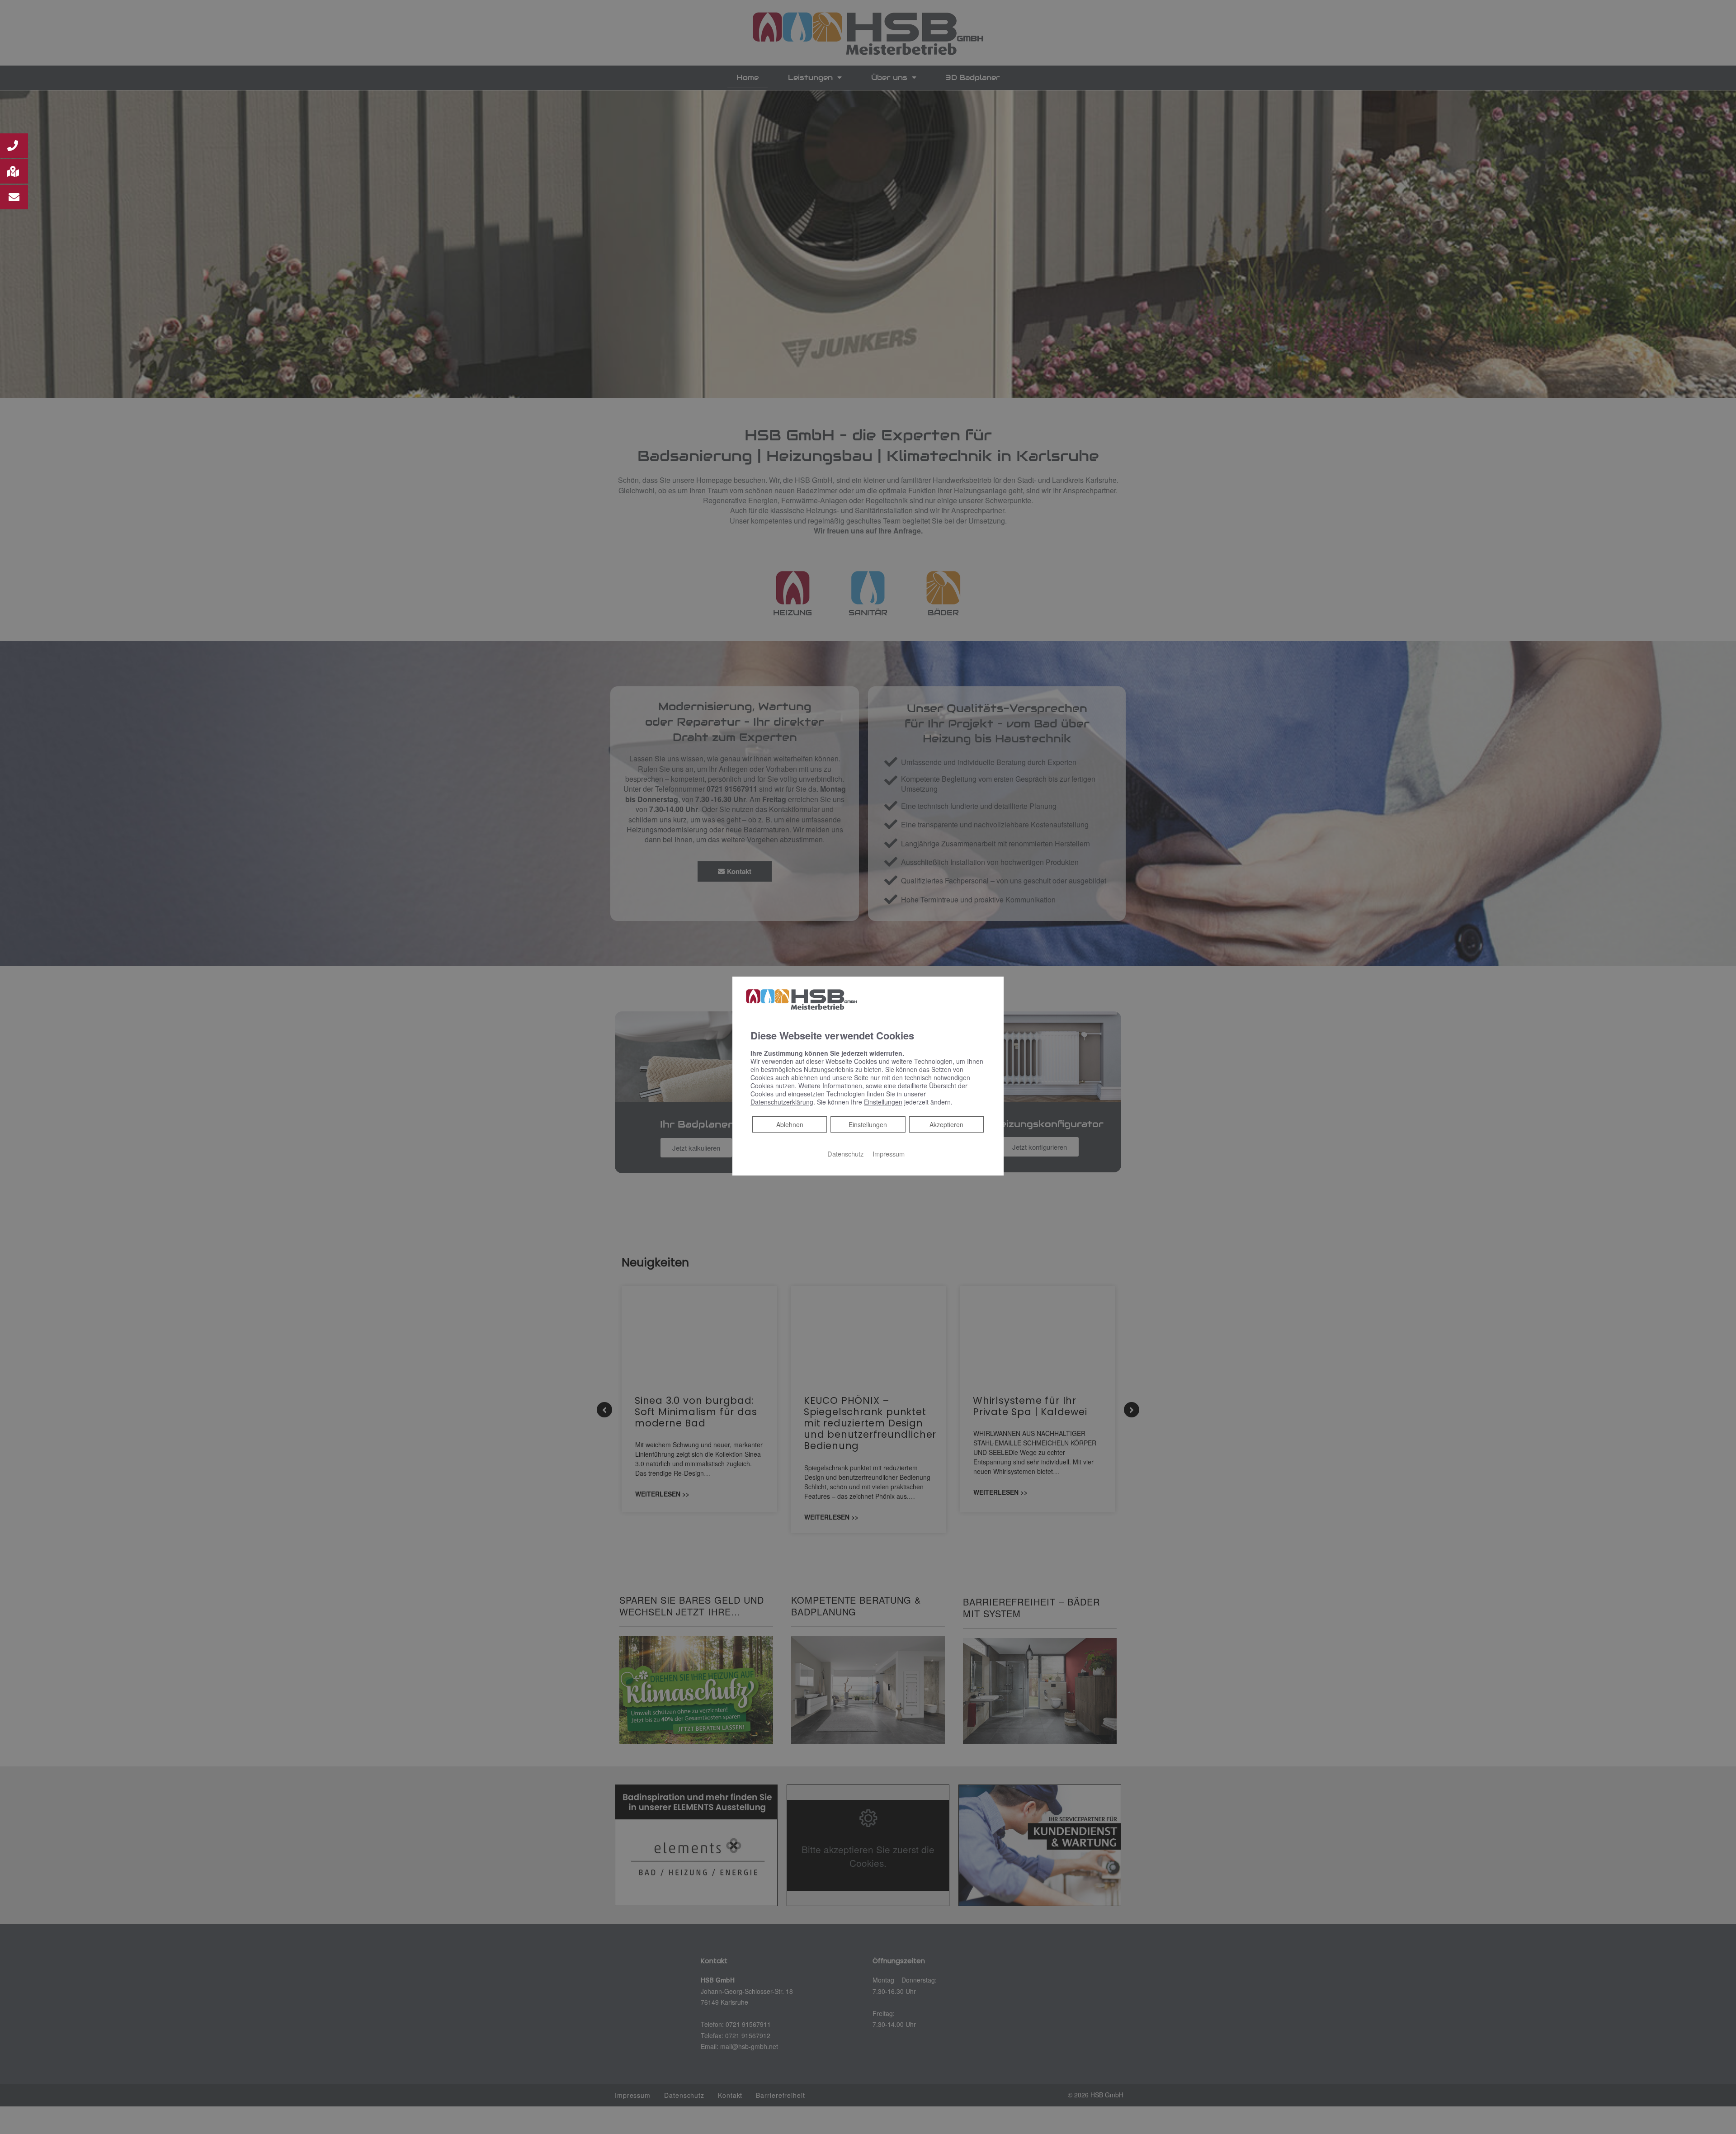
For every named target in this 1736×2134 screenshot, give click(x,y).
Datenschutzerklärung (782, 1102)
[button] (14, 146)
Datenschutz (845, 1154)
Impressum (889, 1154)
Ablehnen (790, 1124)
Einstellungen (868, 1124)
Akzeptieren (946, 1124)
